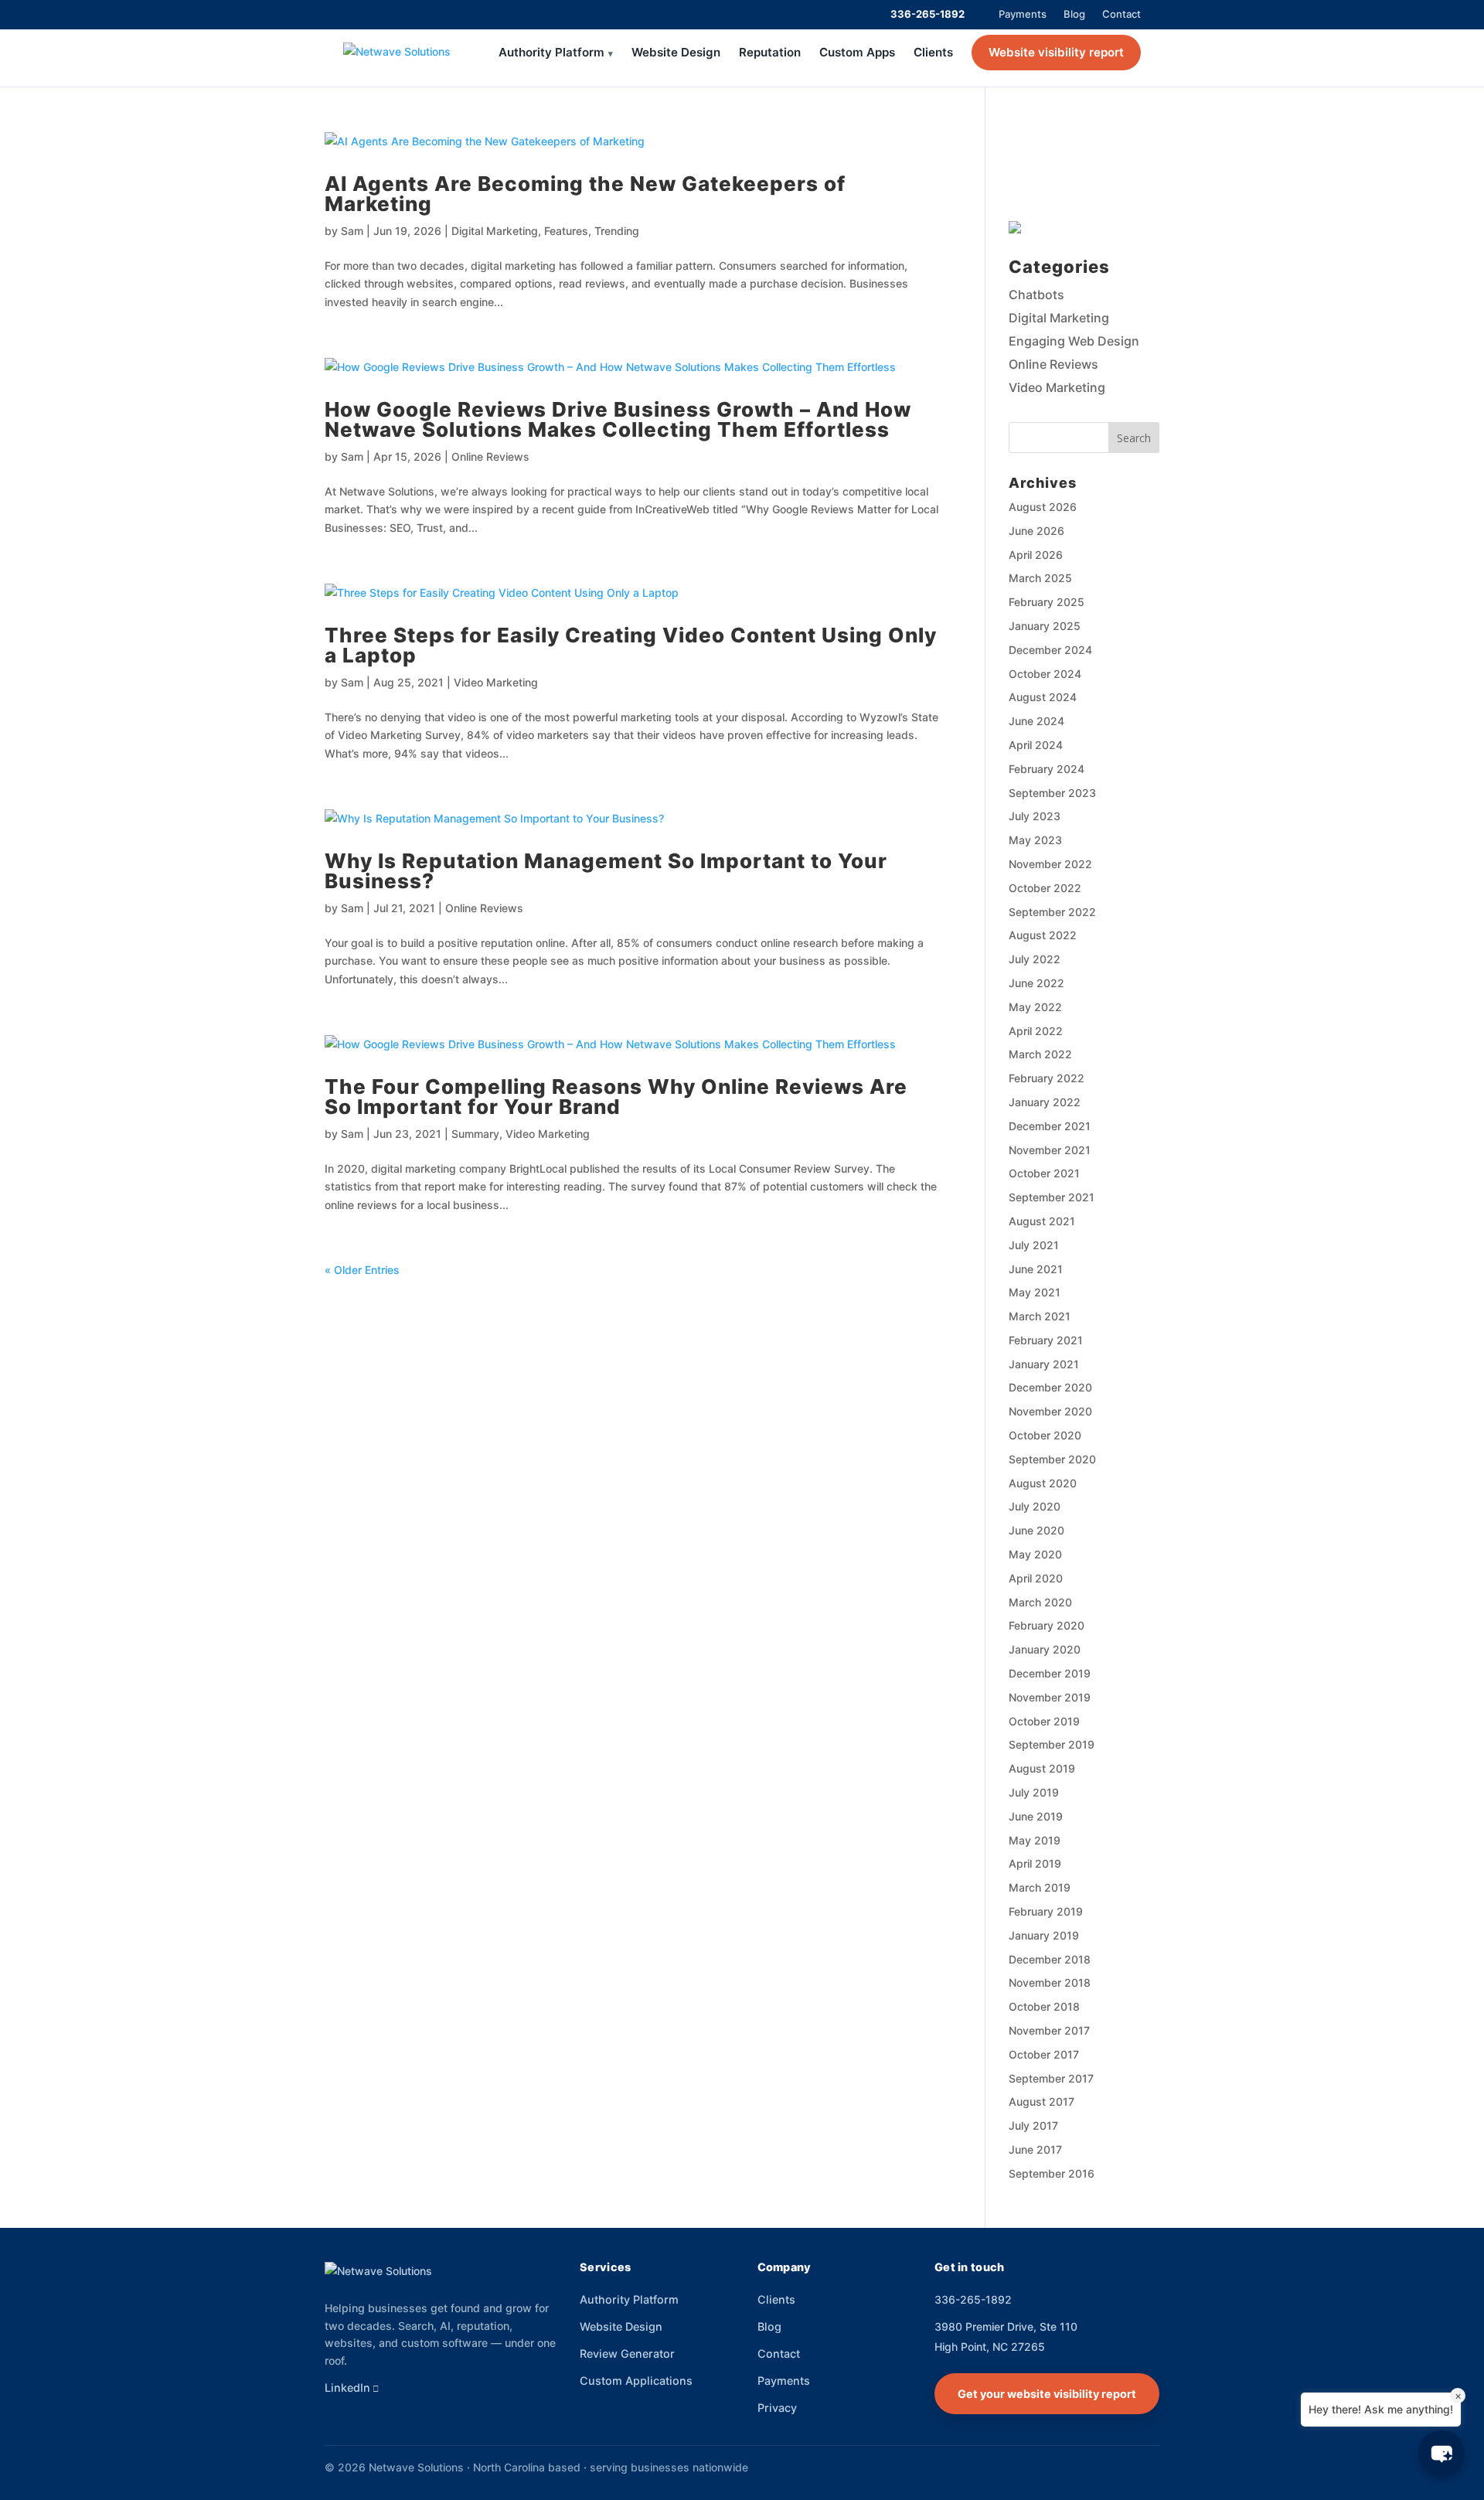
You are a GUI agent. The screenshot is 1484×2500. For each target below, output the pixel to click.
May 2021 (1035, 1292)
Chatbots (1036, 295)
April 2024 (1036, 745)
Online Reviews (490, 456)
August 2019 (1042, 1768)
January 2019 (1044, 1935)
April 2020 (1036, 1578)
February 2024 (1047, 769)
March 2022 (1040, 1054)
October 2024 (1045, 674)
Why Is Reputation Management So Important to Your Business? (606, 871)
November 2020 (1050, 1411)
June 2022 (1036, 983)
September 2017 (1051, 2078)
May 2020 (1035, 1554)
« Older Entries (362, 1270)
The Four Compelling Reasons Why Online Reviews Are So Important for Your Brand (616, 1097)
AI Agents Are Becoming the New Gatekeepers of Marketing (585, 194)
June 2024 (1036, 721)
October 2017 (1044, 2054)
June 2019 (1036, 1816)
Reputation (770, 52)
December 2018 (1050, 1959)
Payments (1023, 14)
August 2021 (1042, 1221)
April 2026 (1036, 555)
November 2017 (1049, 2030)
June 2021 (1036, 1269)
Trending (617, 231)
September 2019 (1052, 1744)
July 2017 (1033, 2125)
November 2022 (1050, 864)
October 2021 (1044, 1173)
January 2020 (1045, 1649)
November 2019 (1050, 1697)
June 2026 (1036, 531)
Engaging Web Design (1074, 341)
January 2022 (1045, 1102)
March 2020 (1040, 1602)
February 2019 (1046, 1911)
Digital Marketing (495, 231)
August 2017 (1042, 2101)
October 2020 (1045, 1435)
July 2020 (1035, 1506)
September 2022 (1052, 912)
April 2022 (1036, 1031)
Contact (1122, 14)
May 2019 (1035, 1840)
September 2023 (1052, 793)
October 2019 (1044, 1721)
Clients (933, 52)
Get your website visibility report (1047, 2394)
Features (566, 231)
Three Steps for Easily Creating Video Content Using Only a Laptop (631, 645)
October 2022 (1045, 888)
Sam (352, 231)
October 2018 (1044, 2006)
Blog (1074, 14)
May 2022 (1035, 1007)
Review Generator (627, 2354)
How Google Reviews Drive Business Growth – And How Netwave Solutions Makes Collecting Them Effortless (618, 419)
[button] (1441, 2454)
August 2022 (1043, 935)
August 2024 (1043, 697)
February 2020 (1047, 1625)
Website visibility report (1056, 52)
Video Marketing (496, 682)
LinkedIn (347, 2388)
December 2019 (1050, 1673)
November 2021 (1050, 1150)
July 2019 (1034, 1792)
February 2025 (1047, 602)
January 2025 (1045, 626)
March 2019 (1040, 1887)
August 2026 (1043, 507)
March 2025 (1040, 578)
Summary (475, 1134)
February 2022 (1047, 1078)
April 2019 (1035, 1863)
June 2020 (1036, 1530)
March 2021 (1040, 1316)
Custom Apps (857, 52)
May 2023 (1035, 840)
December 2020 (1050, 1387)
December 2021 (1050, 1126)
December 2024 (1050, 650)
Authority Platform (551, 52)
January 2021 (1044, 1364)
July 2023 (1035, 816)
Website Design (676, 52)
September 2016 (1052, 2173)
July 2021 (1034, 1245)
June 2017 (1035, 2149)
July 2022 (1035, 959)
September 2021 (1052, 1197)
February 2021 (1046, 1340)
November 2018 (1050, 1982)
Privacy (777, 2408)
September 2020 (1052, 1459)
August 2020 (1043, 1483)
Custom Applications (636, 2381)
